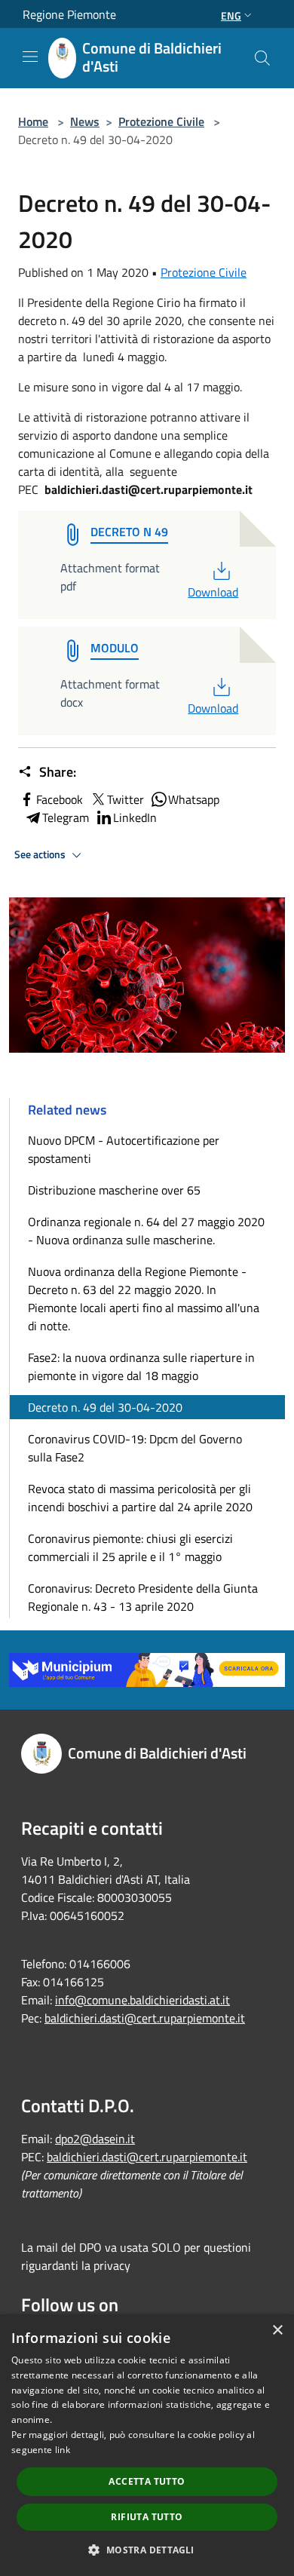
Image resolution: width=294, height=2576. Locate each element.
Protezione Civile (161, 121)
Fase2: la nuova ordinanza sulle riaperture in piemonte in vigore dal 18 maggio (141, 1366)
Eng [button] (231, 15)
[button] (147, 2550)
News (85, 121)
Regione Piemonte (69, 14)
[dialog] (147, 2445)
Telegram (66, 817)
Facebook (60, 799)
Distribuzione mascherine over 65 (114, 1190)
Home (33, 121)
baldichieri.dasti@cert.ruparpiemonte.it (145, 2018)
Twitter (126, 799)
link (63, 2450)
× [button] (277, 2331)
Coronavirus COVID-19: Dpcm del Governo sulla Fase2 (135, 1448)
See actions (41, 854)
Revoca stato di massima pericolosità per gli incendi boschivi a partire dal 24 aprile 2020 (140, 1498)
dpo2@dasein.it (95, 2139)
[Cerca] (262, 58)
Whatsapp (194, 799)
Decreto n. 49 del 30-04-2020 (105, 1407)
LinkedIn (135, 817)
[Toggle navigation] (30, 57)
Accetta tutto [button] (147, 2481)
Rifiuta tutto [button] (147, 2517)
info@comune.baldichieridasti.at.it (142, 2000)
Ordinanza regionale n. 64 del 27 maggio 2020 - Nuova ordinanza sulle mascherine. (146, 1231)
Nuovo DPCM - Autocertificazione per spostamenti (124, 1149)
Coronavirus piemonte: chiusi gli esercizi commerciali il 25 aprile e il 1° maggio (130, 1547)
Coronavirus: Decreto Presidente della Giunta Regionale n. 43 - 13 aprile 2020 (143, 1597)
